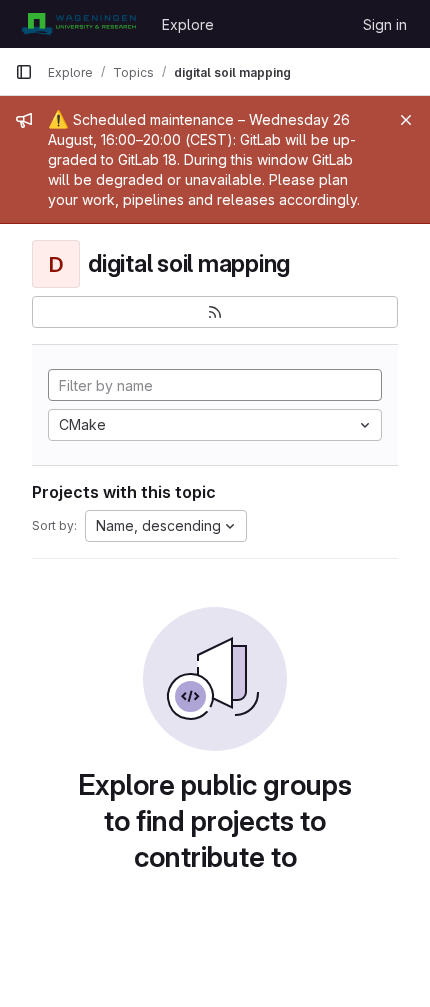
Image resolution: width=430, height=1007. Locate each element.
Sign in (385, 24)
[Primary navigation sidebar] (24, 72)
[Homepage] (78, 24)
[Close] (406, 120)
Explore (188, 24)
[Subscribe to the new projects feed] (215, 312)
